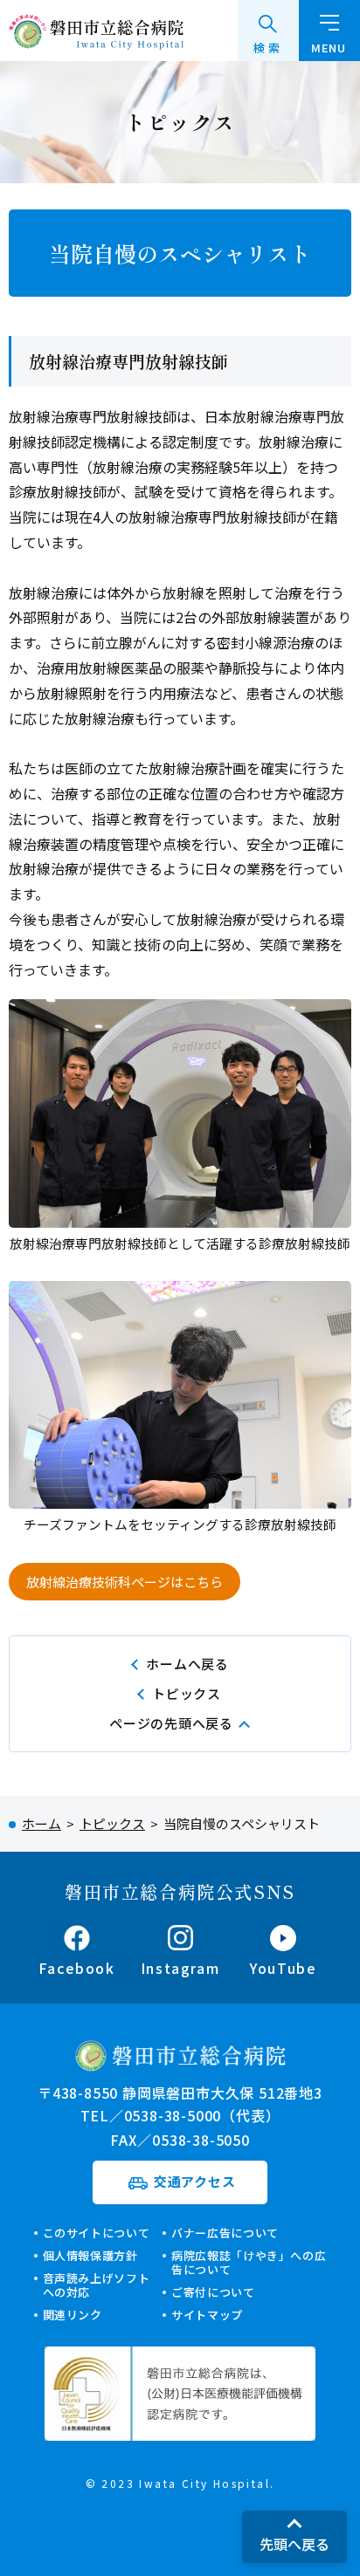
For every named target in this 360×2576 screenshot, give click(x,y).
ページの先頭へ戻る (171, 1723)
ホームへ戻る (187, 1664)
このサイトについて (97, 2233)
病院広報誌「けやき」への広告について (249, 2262)
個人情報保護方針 (90, 2255)
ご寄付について (213, 2292)
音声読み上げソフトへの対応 (97, 2285)
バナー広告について (225, 2233)
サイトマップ (207, 2315)
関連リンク (73, 2315)
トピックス (187, 1693)
